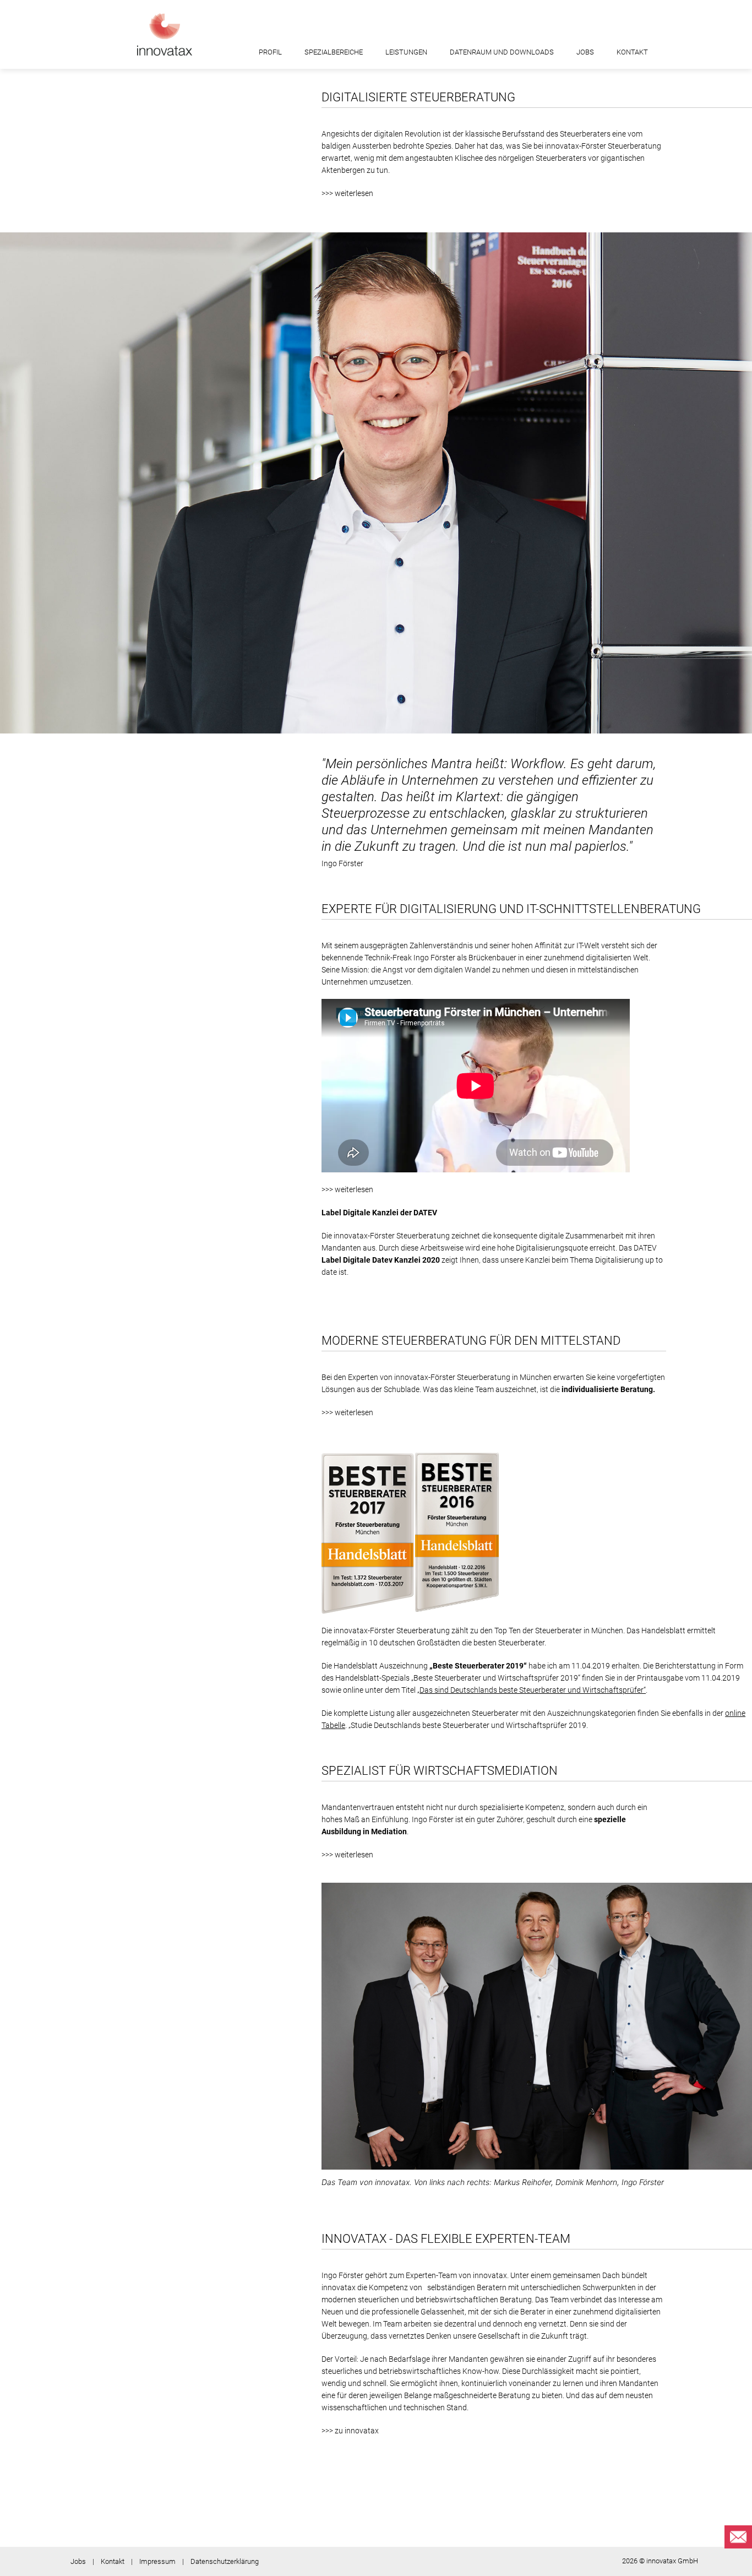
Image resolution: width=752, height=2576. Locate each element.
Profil (270, 52)
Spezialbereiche (334, 52)
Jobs (585, 52)
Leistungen (406, 52)
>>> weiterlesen (347, 193)
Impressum (157, 2561)
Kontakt (632, 52)
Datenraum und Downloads (502, 52)
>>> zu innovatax (350, 2431)
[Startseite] (165, 34)
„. (532, 1690)
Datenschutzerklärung (225, 2561)
